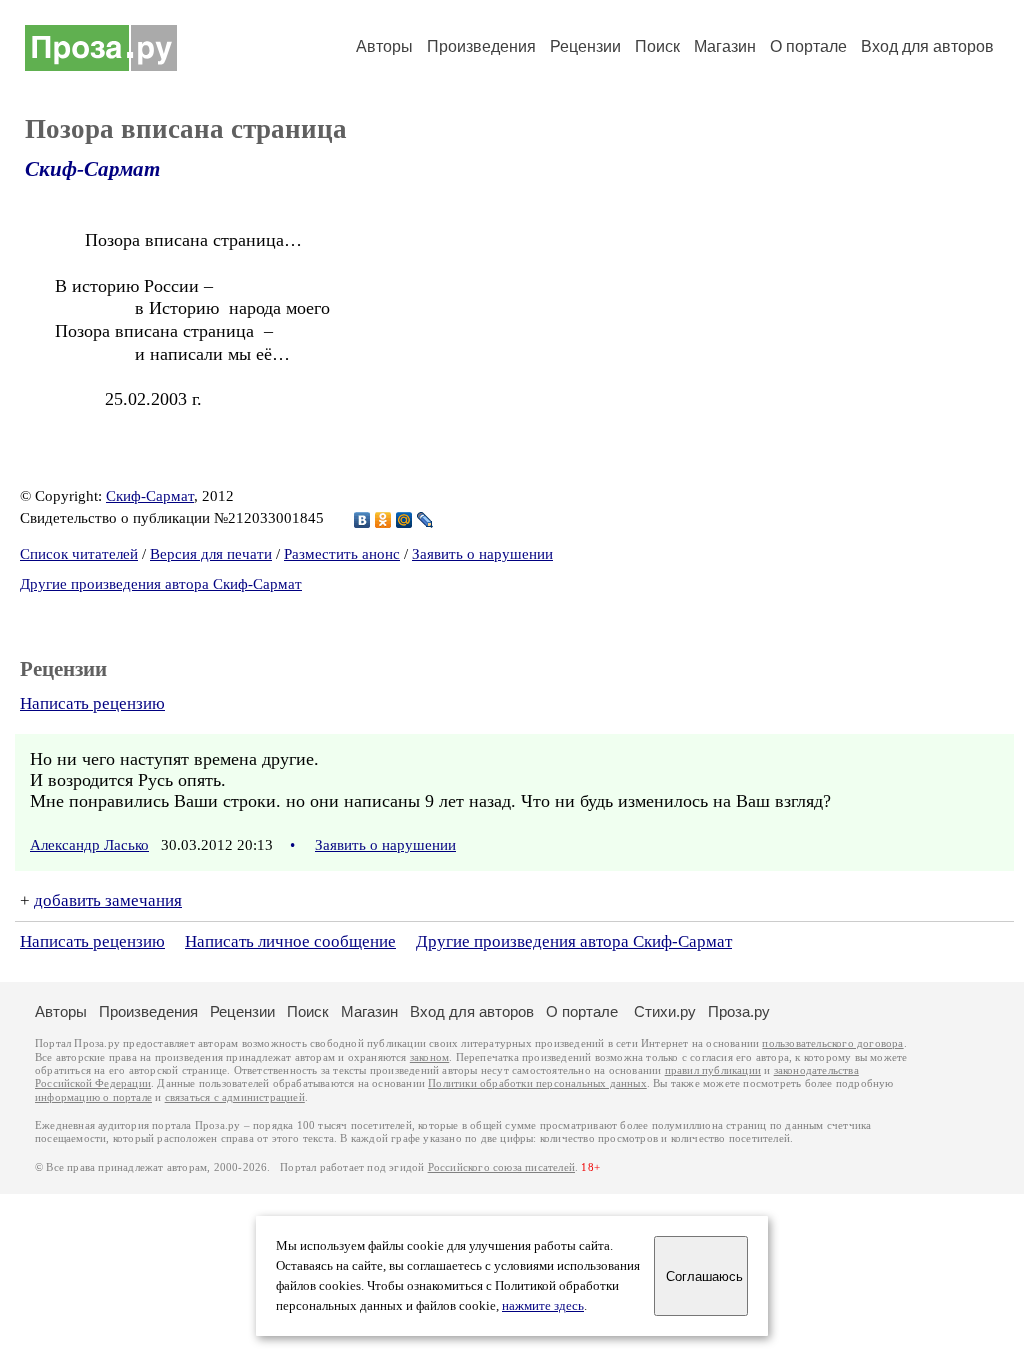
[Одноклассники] (383, 520)
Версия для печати (211, 554)
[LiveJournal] (425, 520)
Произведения (481, 46)
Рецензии (585, 46)
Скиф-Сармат (92, 169)
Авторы (384, 46)
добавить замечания (108, 900)
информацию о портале (93, 1097)
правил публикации (713, 1070)
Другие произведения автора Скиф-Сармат (161, 584)
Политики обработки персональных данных (537, 1083)
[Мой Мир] (404, 520)
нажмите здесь (543, 1306)
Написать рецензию (92, 703)
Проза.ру (739, 1011)
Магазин (725, 46)
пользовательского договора (832, 1043)
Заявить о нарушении (482, 554)
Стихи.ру (665, 1011)
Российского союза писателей (501, 1167)
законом (429, 1057)
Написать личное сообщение (290, 941)
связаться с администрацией (235, 1097)
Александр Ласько (89, 845)
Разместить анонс (342, 554)
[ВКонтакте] (362, 520)
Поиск (657, 46)
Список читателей (79, 554)
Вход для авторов (927, 46)
